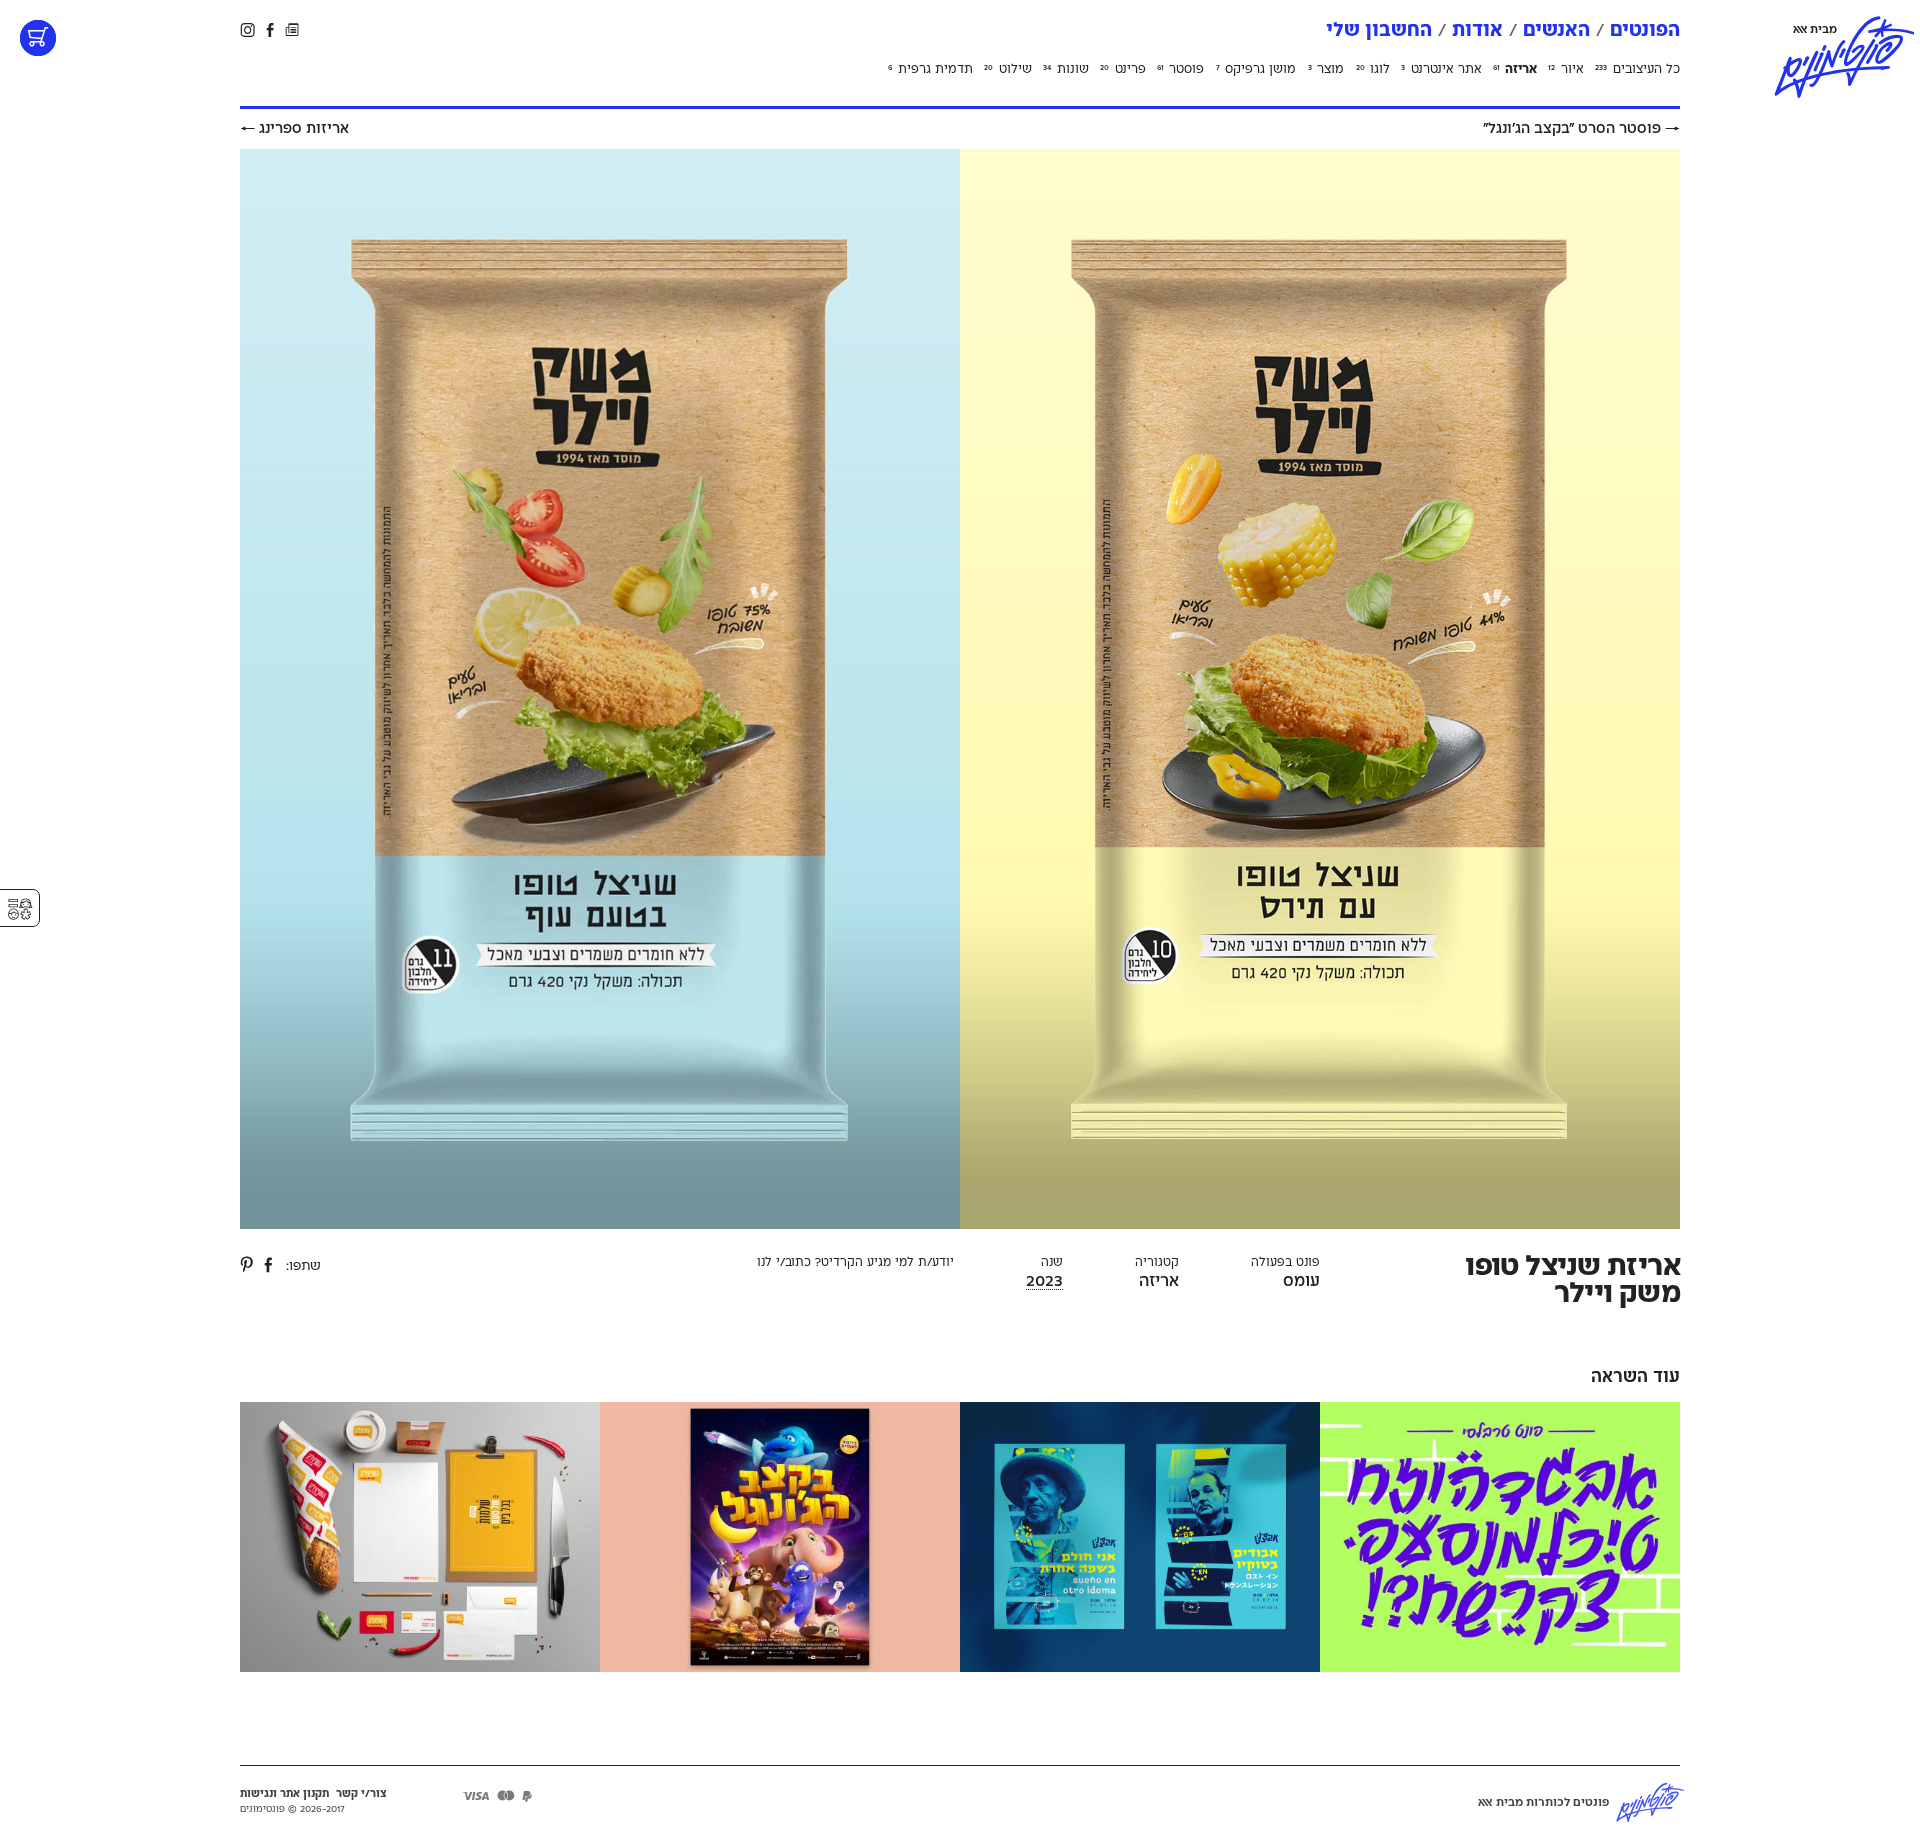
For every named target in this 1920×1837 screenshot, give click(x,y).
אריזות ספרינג (294, 128)
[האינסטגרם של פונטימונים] (249, 29)
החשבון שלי (1379, 30)
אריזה (1159, 1281)
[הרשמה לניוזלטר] (292, 29)
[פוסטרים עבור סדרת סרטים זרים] (1140, 1538)
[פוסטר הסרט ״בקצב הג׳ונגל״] (780, 1538)
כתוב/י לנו (784, 1262)
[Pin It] (248, 1264)
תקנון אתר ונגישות (284, 1794)
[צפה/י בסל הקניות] (38, 38)
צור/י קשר (361, 1794)
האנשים (1556, 30)
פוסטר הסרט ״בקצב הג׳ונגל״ (1581, 128)
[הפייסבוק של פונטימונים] (270, 29)
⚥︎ (20, 909)
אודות (1477, 30)
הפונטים (1645, 30)
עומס (1301, 1281)
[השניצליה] (420, 1538)
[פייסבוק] (269, 1264)
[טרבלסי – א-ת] (1500, 1538)
